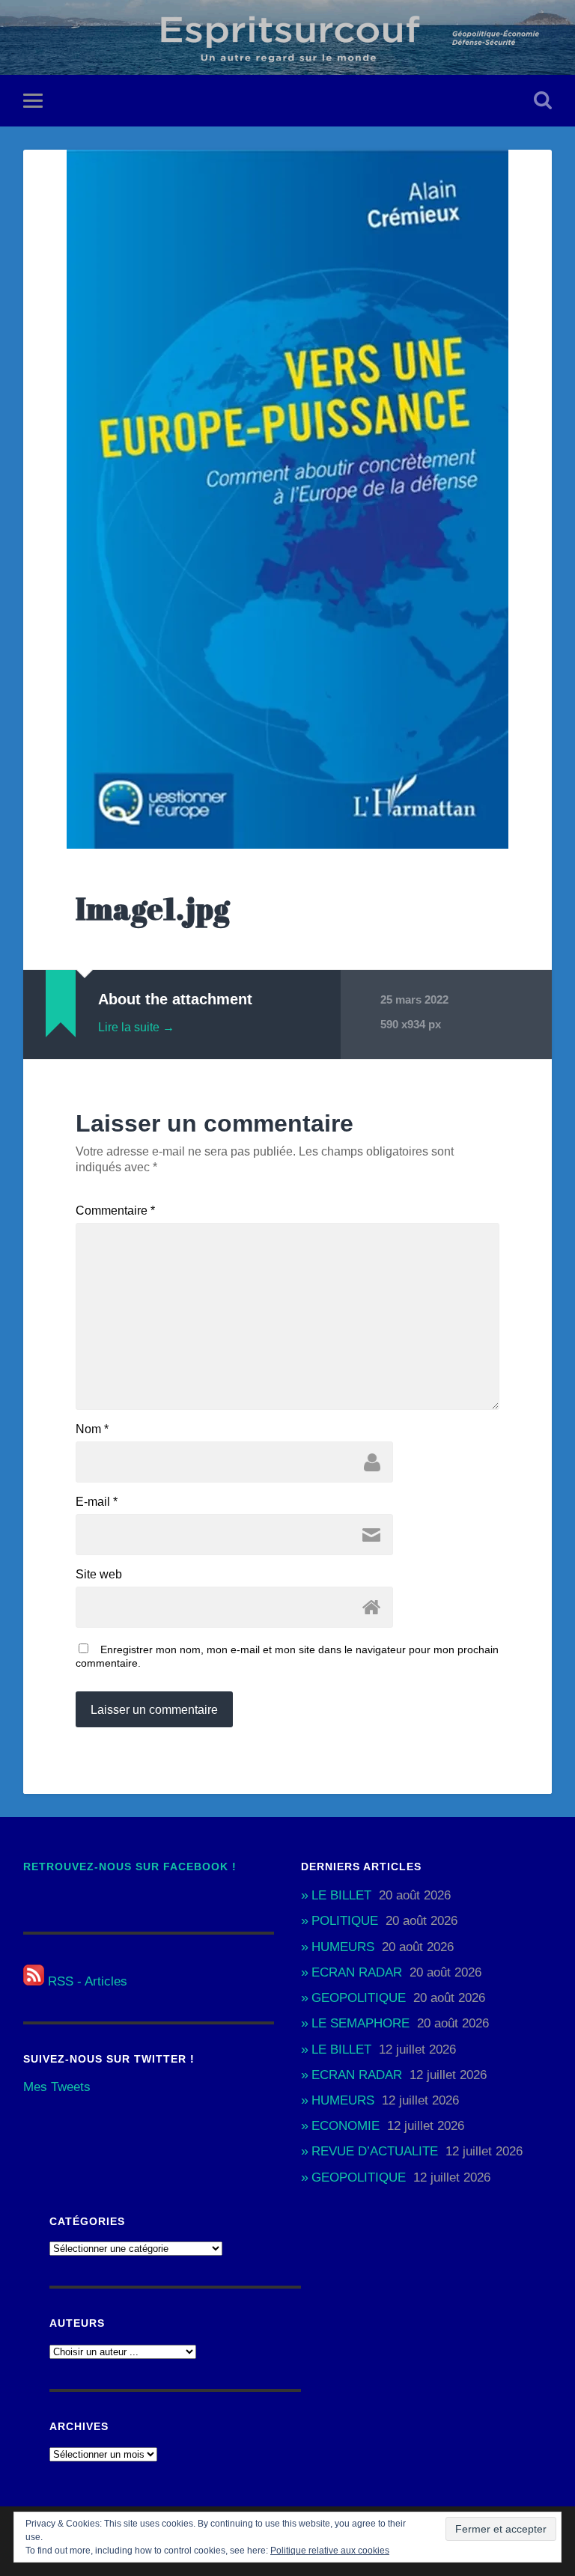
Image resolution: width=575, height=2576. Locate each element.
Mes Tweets (57, 2087)
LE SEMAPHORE (360, 2023)
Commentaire (115, 1211)
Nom (92, 1429)
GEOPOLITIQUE (359, 1998)
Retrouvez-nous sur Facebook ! (130, 1867)
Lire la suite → (136, 1027)
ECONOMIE (346, 2126)
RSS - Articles (86, 1981)
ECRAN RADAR (357, 1972)
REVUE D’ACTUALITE (375, 2151)
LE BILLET (341, 1895)
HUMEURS (343, 1947)
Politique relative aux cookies (330, 2551)
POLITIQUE (345, 1921)
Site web (99, 1575)
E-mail (97, 1502)
